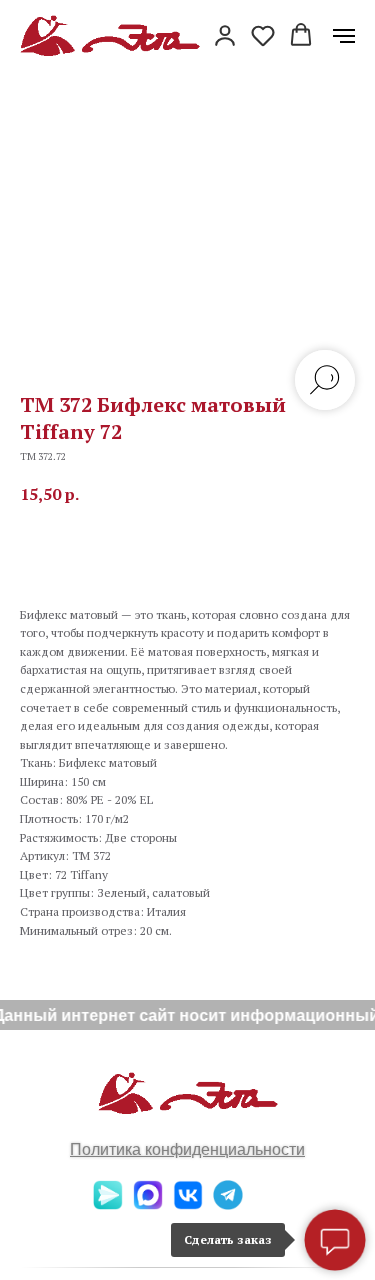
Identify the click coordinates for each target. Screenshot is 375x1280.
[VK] (188, 1204)
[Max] (148, 1204)
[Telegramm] (228, 1204)
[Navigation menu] (344, 36)
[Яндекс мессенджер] (108, 1204)
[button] (225, 35)
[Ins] (268, 1204)
